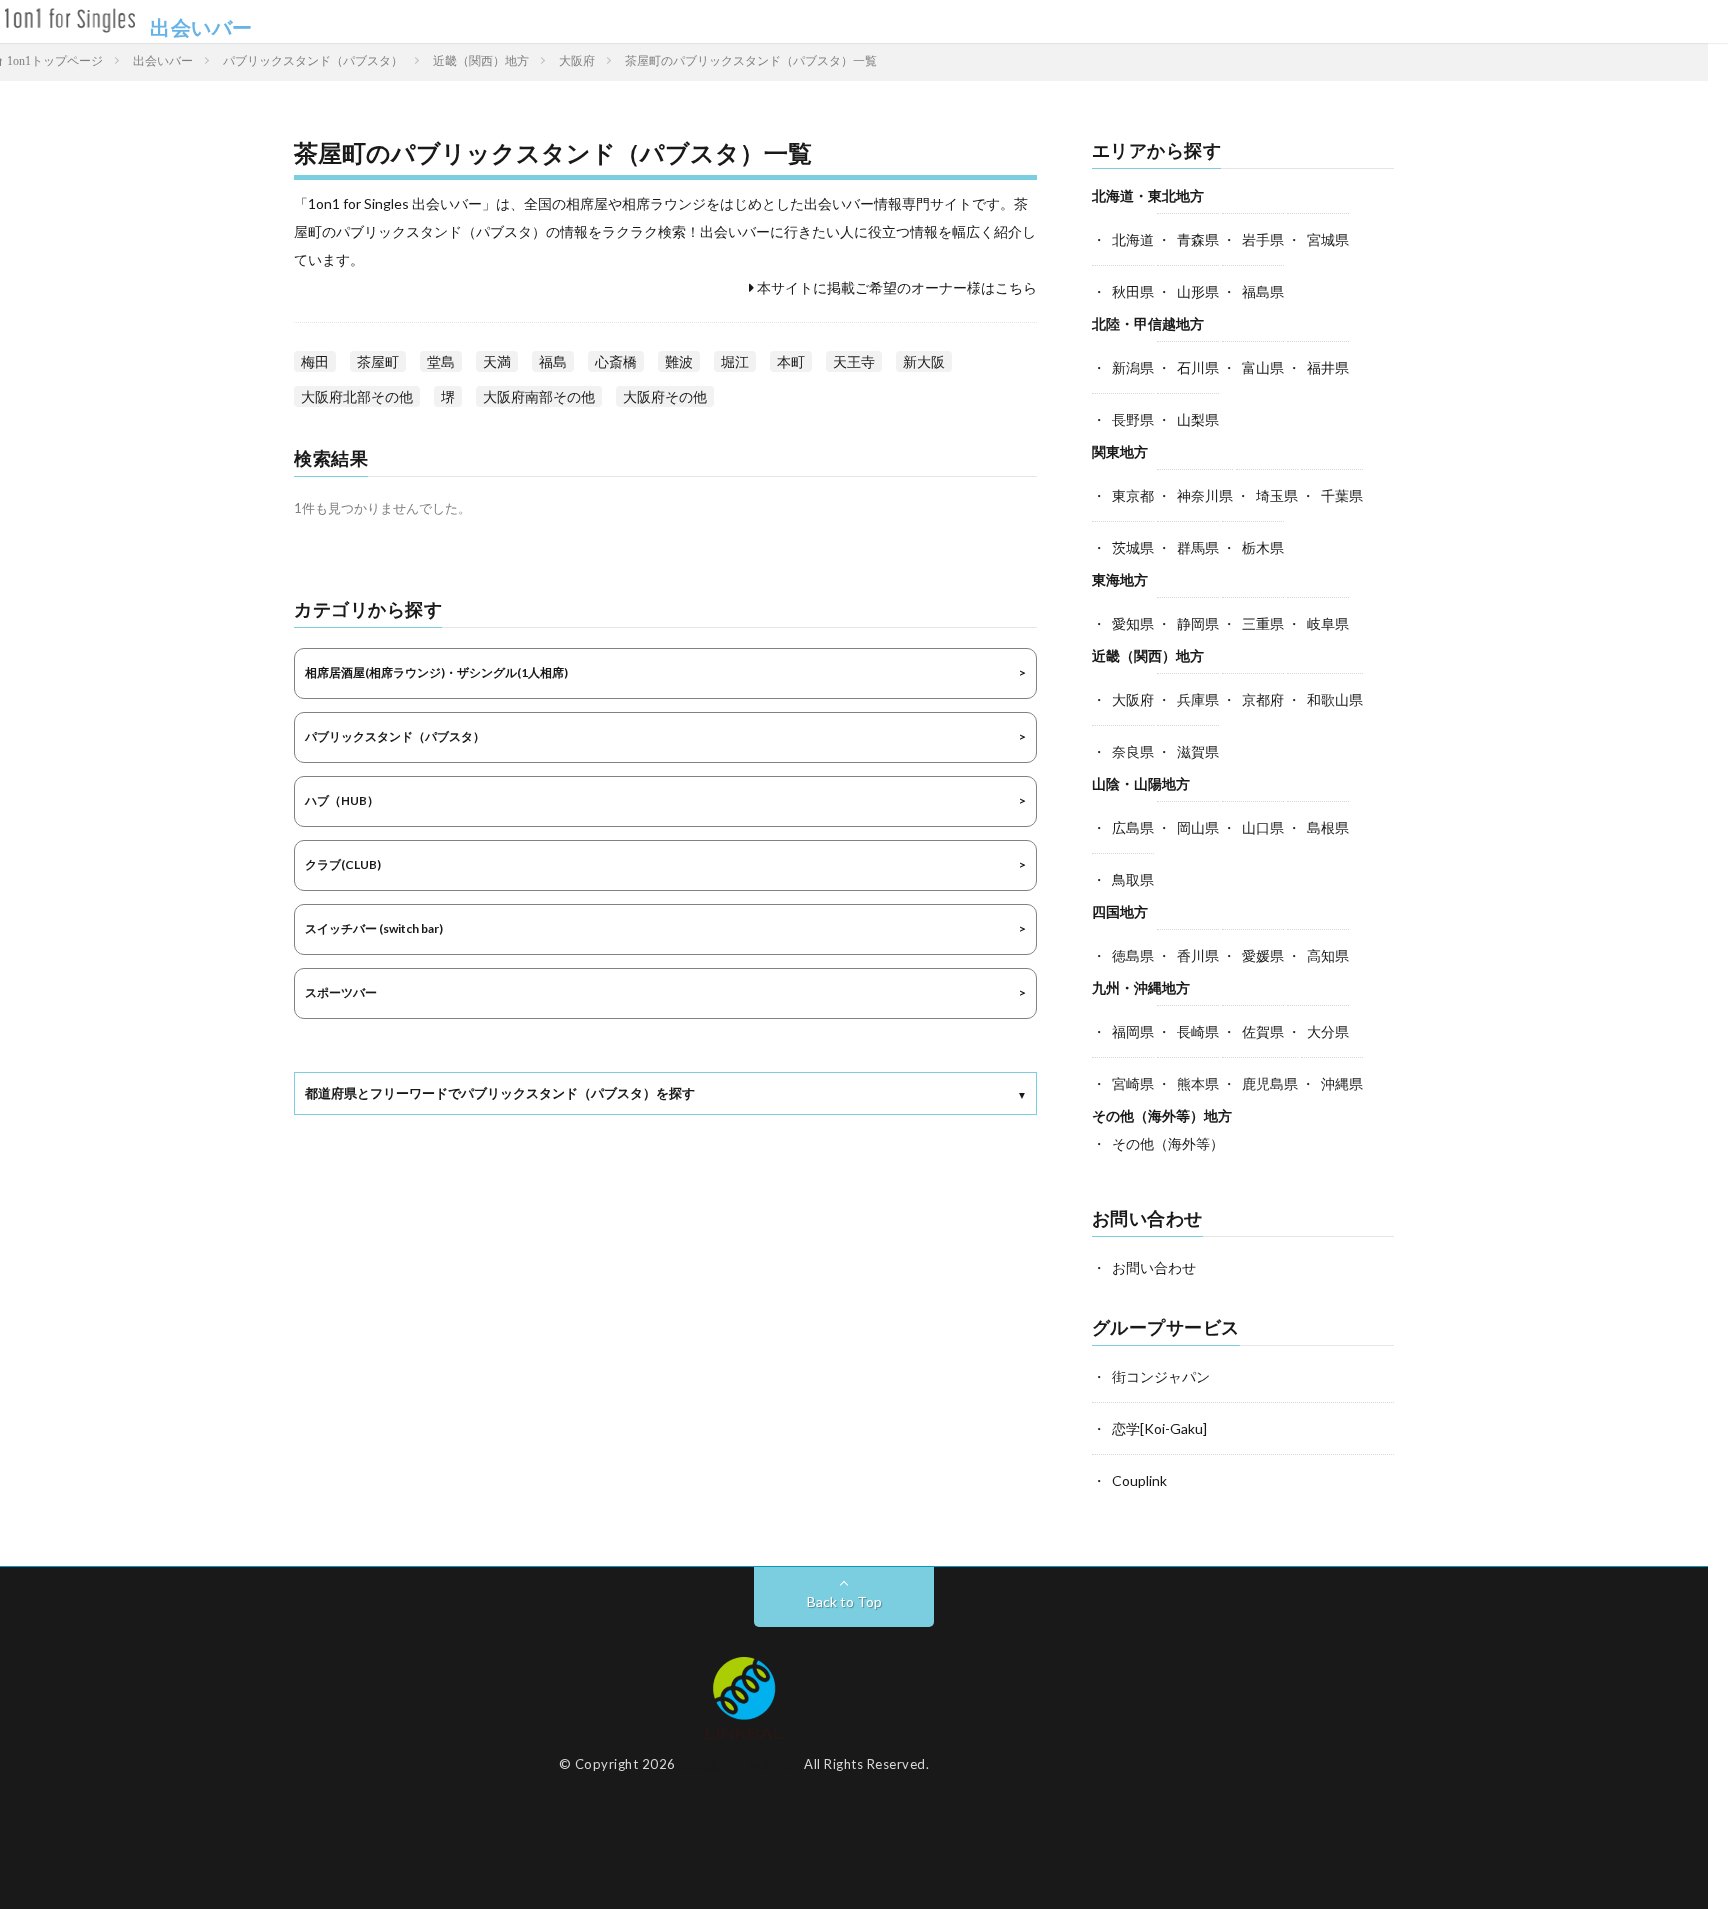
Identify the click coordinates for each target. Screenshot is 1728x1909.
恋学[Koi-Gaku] (1159, 1428)
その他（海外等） (1168, 1143)
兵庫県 (1198, 699)
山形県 (1198, 291)
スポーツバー (341, 992)
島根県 (1328, 827)
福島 (553, 361)
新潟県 (1133, 367)
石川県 (1198, 367)
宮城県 (1328, 239)
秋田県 (1133, 291)
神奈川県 (1205, 495)
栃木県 (1263, 547)
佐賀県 (1263, 1031)
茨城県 (1133, 547)
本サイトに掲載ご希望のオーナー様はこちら (895, 287)
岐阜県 (1328, 623)
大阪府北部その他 (357, 396)
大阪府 (1133, 699)
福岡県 (1133, 1031)
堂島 (441, 361)
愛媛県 (1263, 955)
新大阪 (924, 361)
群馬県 (1198, 547)
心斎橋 (616, 361)
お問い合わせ (1154, 1267)
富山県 (1263, 367)
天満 (497, 361)
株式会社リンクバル (740, 1764)
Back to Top (844, 1601)
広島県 (1133, 827)
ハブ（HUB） (342, 800)
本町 (791, 361)
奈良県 (1133, 751)
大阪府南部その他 (539, 396)
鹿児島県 (1270, 1083)
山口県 (1263, 827)
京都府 (1263, 699)
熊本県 (1198, 1083)
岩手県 (1263, 239)
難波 (679, 361)
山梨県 (1198, 419)
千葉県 (1342, 495)
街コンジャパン (1161, 1376)
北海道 (1133, 239)
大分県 (1328, 1031)
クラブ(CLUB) (343, 864)
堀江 (735, 361)
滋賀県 (1198, 751)
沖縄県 (1342, 1083)
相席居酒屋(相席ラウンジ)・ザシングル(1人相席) (436, 672)
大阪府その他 (665, 396)
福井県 (1328, 367)
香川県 (1198, 955)
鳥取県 (1133, 879)
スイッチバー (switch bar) (374, 928)
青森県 (1198, 239)
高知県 (1328, 955)
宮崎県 (1133, 1083)
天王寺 (854, 361)
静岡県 (1198, 623)
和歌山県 (1335, 699)
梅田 (315, 361)
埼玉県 (1277, 495)
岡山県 (1198, 827)
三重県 (1263, 623)
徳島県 (1133, 955)
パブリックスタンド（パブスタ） (395, 736)
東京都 (1133, 495)
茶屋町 (378, 361)
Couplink (1139, 1480)
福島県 (1263, 291)
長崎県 (1198, 1031)
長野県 (1133, 419)
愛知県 (1133, 623)
